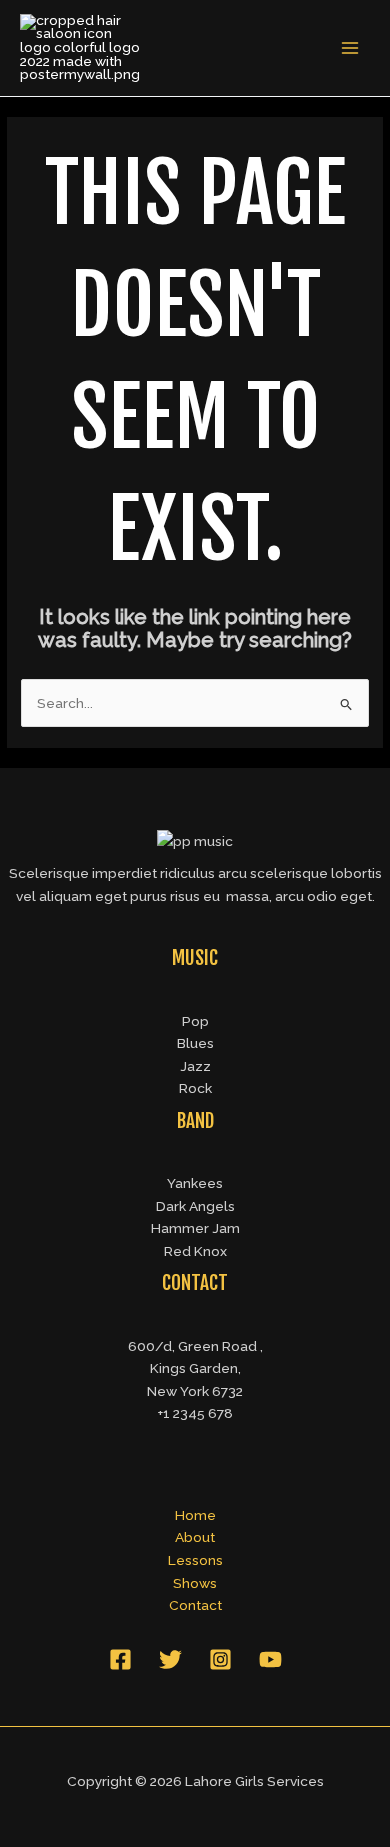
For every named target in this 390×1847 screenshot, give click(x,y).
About (195, 1537)
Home (195, 1515)
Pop (195, 1021)
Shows (195, 1583)
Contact (195, 1605)
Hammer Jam (195, 1228)
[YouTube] (270, 1659)
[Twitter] (170, 1659)
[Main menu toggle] (350, 48)
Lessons (195, 1560)
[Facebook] (120, 1659)
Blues (195, 1043)
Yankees (195, 1183)
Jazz (195, 1066)
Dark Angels (195, 1206)
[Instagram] (220, 1659)
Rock (195, 1088)
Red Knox (195, 1251)
